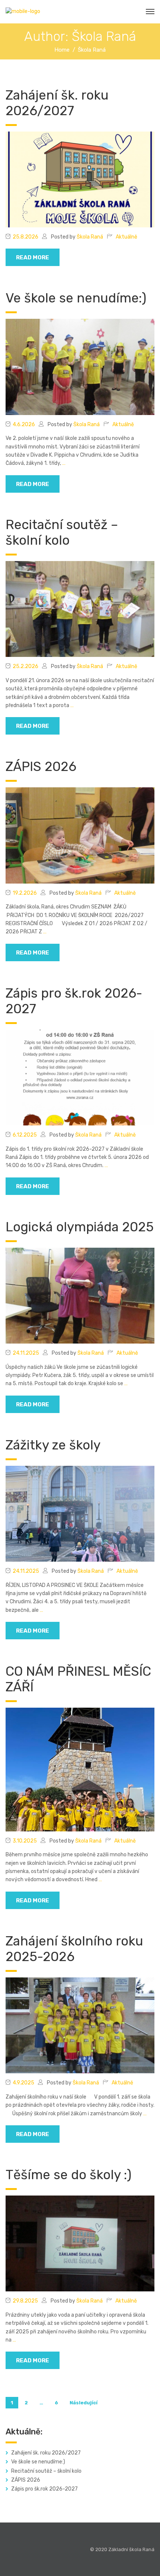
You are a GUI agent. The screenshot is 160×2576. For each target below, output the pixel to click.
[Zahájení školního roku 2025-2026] (80, 2025)
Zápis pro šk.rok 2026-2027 (44, 2489)
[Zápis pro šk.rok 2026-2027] (80, 1077)
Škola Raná (90, 237)
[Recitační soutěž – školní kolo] (80, 609)
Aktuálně (127, 237)
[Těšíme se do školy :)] (80, 2243)
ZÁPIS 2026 (41, 767)
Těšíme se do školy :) (68, 2175)
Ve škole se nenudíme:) (76, 298)
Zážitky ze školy (53, 1445)
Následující (84, 2403)
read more (33, 257)
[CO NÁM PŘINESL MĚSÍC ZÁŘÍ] (80, 1769)
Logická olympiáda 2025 (80, 1227)
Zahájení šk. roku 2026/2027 (57, 103)
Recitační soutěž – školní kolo (62, 532)
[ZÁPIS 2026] (80, 835)
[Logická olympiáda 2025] (80, 1295)
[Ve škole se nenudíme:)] (80, 367)
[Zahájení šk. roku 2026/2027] (80, 179)
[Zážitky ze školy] (80, 1514)
